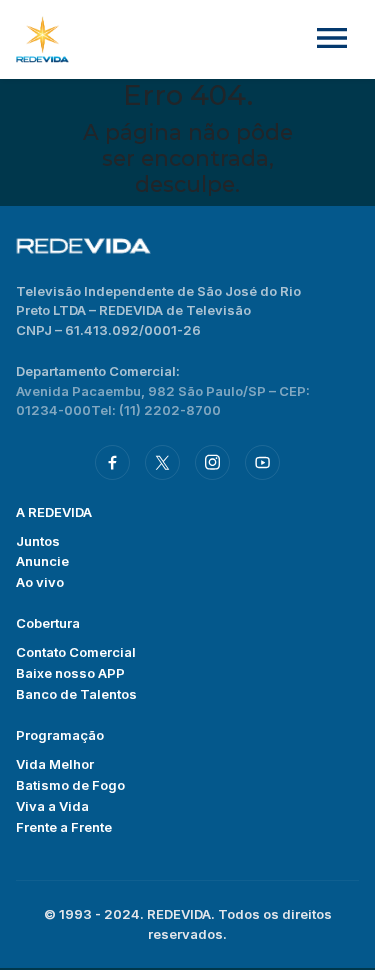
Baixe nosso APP (70, 673)
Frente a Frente (64, 827)
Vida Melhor (55, 764)
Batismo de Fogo (70, 785)
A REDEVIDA (54, 512)
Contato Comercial (76, 652)
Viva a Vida (52, 806)
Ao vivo (40, 582)
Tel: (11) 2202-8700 (156, 410)
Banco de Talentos (76, 694)
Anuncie (42, 561)
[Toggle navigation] (332, 39)
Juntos (38, 541)
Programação (60, 735)
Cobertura (48, 623)
